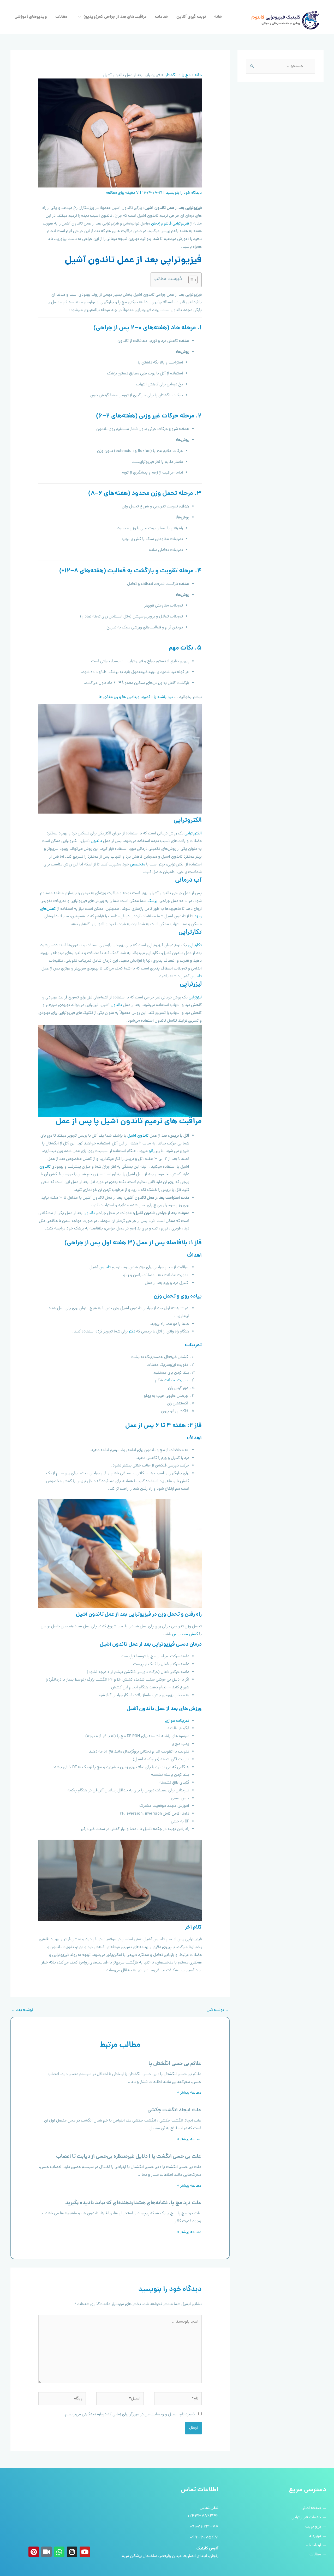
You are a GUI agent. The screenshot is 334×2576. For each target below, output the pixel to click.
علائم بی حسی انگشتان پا (175, 2064)
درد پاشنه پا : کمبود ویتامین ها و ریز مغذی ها (136, 697)
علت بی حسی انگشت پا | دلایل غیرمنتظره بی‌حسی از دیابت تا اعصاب (129, 2157)
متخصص (138, 865)
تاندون (96, 841)
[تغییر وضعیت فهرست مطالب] (190, 280)
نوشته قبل (218, 2010)
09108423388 (204, 2527)
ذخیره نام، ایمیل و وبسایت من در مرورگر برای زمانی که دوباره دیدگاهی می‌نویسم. (129, 2415)
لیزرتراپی (195, 998)
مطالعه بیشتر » (189, 2093)
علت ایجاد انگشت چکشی (174, 2110)
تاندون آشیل (138, 1136)
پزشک (152, 901)
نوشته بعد (22, 2010)
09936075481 (204, 2538)
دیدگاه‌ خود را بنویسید (184, 193)
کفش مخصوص (185, 1634)
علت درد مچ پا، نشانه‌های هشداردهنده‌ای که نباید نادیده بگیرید (133, 2203)
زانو (152, 1151)
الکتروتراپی (193, 834)
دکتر (132, 1332)
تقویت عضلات (176, 1380)
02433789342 (203, 2516)
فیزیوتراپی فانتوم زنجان (170, 224)
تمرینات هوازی (177, 1721)
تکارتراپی (195, 945)
